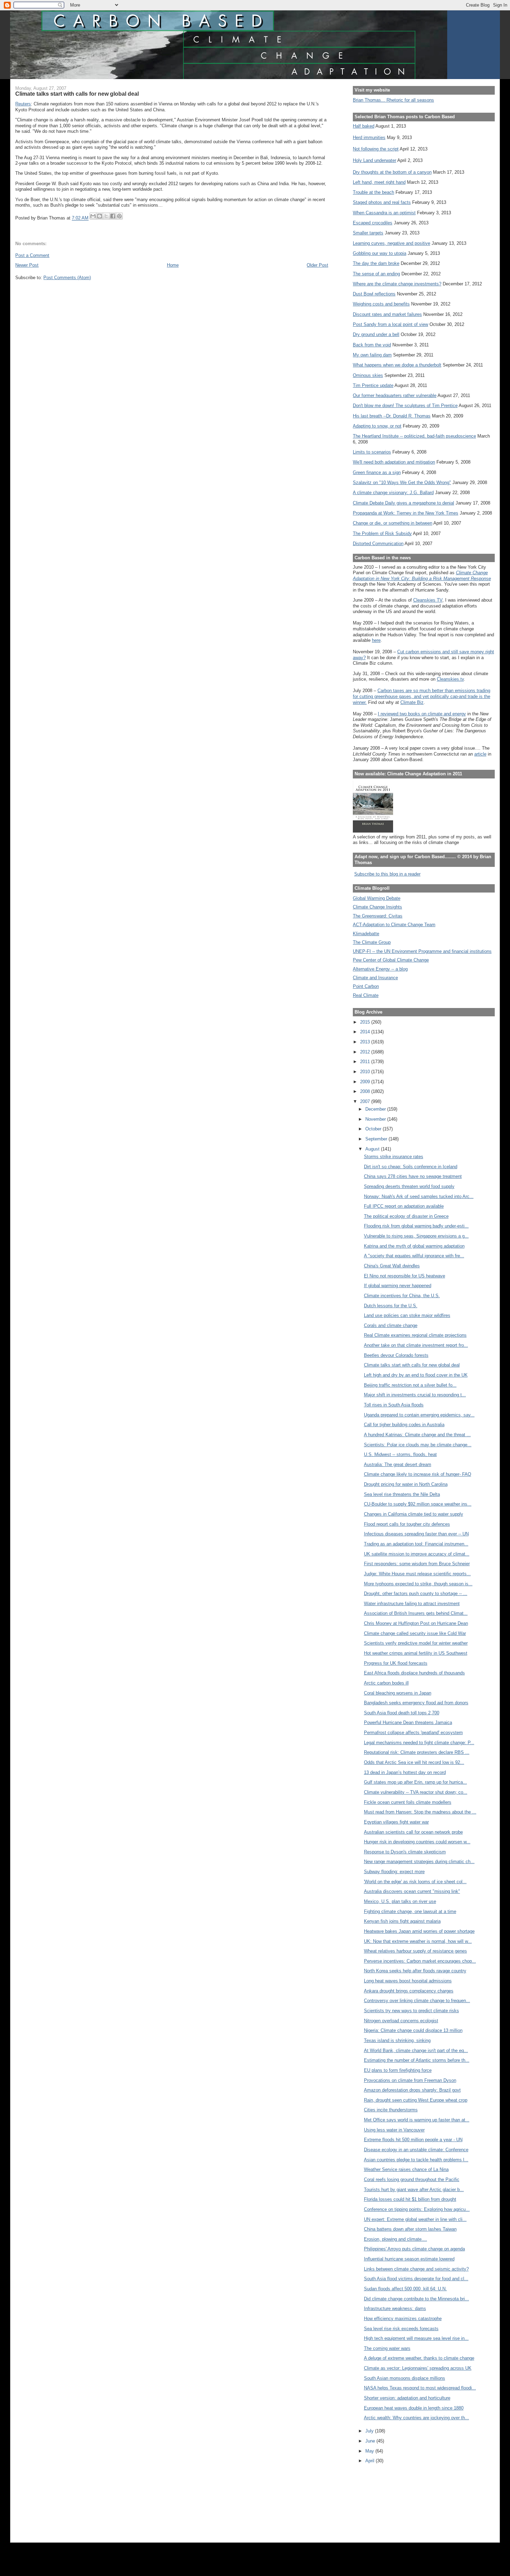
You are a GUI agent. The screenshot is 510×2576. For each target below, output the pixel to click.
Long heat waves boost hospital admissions (408, 1981)
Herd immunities (369, 137)
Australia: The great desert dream (398, 1464)
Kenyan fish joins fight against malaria (402, 1921)
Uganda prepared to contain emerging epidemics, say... (419, 1415)
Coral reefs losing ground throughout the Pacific (412, 2179)
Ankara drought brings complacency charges (409, 1991)
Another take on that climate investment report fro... (416, 1345)
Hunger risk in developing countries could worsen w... (417, 1842)
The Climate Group (372, 942)
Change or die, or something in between (393, 523)
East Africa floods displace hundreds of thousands (414, 1673)
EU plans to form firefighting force (398, 2070)
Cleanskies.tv (450, 679)
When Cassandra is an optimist (384, 213)
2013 (366, 1042)
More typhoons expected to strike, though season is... (418, 1584)
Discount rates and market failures (387, 314)
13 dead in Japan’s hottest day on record (405, 1772)
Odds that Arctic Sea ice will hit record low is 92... (414, 1762)
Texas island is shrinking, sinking (397, 2040)
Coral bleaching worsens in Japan (398, 1693)
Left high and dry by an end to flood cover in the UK (416, 1375)
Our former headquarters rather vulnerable (395, 395)
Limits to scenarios (372, 452)
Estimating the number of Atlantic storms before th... (417, 2060)
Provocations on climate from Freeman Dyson (410, 2080)
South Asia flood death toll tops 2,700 (402, 1713)
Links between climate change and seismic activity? (416, 2269)
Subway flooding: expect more (394, 1872)
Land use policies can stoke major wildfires (407, 1315)
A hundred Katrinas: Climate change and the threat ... (417, 1435)
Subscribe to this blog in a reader (387, 874)
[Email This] (93, 216)
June (371, 2441)
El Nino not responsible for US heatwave (405, 1276)
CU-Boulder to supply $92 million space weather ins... (418, 1504)
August (373, 1149)
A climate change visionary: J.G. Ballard (393, 493)
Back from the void (372, 345)
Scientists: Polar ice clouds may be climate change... (418, 1445)
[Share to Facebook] (113, 216)
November (376, 1119)
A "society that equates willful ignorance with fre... (414, 1256)
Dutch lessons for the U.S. (391, 1306)
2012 (366, 1052)
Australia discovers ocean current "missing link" (412, 1891)
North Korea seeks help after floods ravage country (415, 1971)
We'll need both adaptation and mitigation (394, 462)
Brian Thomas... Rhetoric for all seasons (393, 100)
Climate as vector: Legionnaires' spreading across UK (418, 2368)
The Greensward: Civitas (378, 916)
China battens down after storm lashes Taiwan (410, 2229)
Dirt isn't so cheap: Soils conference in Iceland (411, 1167)
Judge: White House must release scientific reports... (417, 1574)
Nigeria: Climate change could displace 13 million (413, 2030)
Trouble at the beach (373, 192)
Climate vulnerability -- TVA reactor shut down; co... (416, 1792)
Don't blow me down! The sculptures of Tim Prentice (405, 406)
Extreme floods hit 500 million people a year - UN (413, 2140)
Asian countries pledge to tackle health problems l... (416, 2160)
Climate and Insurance (375, 978)
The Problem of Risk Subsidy (382, 533)
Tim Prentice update (373, 385)
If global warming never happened (398, 1286)
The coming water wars (387, 2348)
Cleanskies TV (428, 600)
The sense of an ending (376, 274)
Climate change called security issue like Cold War (415, 1633)
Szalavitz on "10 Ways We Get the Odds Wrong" (402, 483)
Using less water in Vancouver (394, 2130)
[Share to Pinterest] (119, 216)
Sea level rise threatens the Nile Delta (402, 1494)
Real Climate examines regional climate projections (415, 1335)
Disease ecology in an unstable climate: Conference (416, 2150)
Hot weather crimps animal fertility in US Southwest (416, 1653)
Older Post (317, 265)
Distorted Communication (378, 544)
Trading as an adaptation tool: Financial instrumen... (416, 1544)
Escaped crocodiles (373, 223)
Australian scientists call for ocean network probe (413, 1832)
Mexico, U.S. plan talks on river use (400, 1901)
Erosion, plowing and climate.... (396, 2239)
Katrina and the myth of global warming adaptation (414, 1246)
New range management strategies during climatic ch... (419, 1862)
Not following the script (376, 149)
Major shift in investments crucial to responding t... (415, 1395)
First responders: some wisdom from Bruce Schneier (417, 1564)
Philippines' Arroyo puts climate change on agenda (414, 2249)
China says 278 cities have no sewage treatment (413, 1176)
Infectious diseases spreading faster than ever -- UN (416, 1534)
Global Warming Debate (377, 898)
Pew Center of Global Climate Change (391, 960)
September (377, 1139)
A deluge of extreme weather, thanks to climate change (419, 2358)
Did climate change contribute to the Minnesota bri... (416, 2299)
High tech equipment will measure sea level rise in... (416, 2338)
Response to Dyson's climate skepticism (405, 1852)
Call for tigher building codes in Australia (404, 1425)
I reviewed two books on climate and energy (422, 714)
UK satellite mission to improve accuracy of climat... (417, 1554)
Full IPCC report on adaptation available (404, 1206)
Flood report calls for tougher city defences (407, 1524)
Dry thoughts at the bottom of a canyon (392, 172)
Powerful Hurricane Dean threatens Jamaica (408, 1722)
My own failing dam (372, 355)
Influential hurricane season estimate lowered (409, 2259)
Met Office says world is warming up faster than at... (417, 2120)
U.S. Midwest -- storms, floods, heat (400, 1454)
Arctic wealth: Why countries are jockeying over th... (416, 2418)
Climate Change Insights (377, 907)
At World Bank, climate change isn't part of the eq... (416, 2051)
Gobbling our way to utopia (380, 253)
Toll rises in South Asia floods (394, 1405)
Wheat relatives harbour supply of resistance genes (415, 1951)
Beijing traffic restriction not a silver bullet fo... (410, 1385)
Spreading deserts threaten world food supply (409, 1186)
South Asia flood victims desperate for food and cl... (416, 2279)
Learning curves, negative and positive (392, 243)
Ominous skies (368, 375)
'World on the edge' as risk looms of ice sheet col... (415, 1882)
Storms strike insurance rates (394, 1157)
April (371, 2461)
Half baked (364, 126)
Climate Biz (412, 702)
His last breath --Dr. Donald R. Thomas (392, 416)
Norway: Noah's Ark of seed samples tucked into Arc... (419, 1196)
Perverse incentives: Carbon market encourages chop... (420, 1961)
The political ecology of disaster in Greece (406, 1216)
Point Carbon (366, 986)
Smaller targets (368, 233)
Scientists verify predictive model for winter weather (416, 1643)
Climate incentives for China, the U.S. (402, 1296)
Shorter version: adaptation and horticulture (407, 2398)
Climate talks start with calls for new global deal (412, 1365)
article (480, 754)
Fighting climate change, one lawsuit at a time (410, 1911)
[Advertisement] (384, 2500)
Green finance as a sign (377, 472)
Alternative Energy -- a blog (380, 969)
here (376, 640)
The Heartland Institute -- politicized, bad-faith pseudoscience (414, 436)
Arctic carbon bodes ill (386, 1683)
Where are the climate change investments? (397, 284)
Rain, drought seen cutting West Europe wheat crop (416, 2100)
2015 (366, 1022)
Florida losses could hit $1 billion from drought (410, 2199)
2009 (366, 1082)
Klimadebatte (366, 934)
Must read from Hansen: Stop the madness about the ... (420, 1812)
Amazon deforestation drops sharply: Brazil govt (412, 2090)
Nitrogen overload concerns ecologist (401, 2021)
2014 (366, 1032)
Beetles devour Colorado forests (396, 1355)
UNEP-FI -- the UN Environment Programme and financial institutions (422, 951)
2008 (366, 1091)
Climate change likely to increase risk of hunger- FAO (418, 1474)
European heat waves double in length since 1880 (414, 2408)
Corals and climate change (391, 1325)
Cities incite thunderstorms (391, 2110)
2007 (366, 1101)
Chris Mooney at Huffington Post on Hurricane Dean (416, 1623)
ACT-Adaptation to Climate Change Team (394, 925)
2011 (366, 1062)
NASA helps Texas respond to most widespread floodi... (420, 2388)
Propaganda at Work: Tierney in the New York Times (406, 513)
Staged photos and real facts (382, 202)
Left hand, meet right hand (379, 182)
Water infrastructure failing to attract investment (412, 1604)
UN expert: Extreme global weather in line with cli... (415, 2219)
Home (173, 265)
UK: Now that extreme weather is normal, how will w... (418, 1941)
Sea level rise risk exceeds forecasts (401, 2329)
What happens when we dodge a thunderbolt (397, 365)
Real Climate (366, 995)
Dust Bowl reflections (374, 294)
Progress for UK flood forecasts (396, 1663)
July (370, 2431)
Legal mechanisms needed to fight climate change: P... (419, 1743)
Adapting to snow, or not (377, 426)
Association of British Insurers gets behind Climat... (416, 1613)
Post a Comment (32, 255)
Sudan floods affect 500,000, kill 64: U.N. (405, 2289)
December (376, 1109)
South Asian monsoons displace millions (405, 2378)
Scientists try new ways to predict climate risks (411, 2011)
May (370, 2451)
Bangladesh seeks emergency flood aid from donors (416, 1703)
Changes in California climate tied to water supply (414, 1514)
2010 (366, 1072)
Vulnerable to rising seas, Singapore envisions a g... (416, 1236)
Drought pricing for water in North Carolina (406, 1484)
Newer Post (27, 265)
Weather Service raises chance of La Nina (406, 2169)
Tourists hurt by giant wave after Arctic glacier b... (414, 2190)
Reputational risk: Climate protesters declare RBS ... (417, 1752)
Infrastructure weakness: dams (395, 2308)
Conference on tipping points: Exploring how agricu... (417, 2209)
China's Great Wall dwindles (392, 1266)
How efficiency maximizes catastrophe (403, 2319)
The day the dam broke (376, 263)
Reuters (23, 104)
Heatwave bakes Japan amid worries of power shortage (419, 1931)
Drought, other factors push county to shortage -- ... (416, 1593)
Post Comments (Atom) (67, 278)
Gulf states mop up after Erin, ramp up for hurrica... (415, 1782)
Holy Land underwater (375, 160)
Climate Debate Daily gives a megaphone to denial (403, 503)
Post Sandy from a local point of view (390, 324)
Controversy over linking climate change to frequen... (417, 2001)
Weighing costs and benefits (381, 304)
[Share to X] (106, 216)
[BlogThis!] (100, 216)
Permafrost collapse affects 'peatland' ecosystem (413, 1733)
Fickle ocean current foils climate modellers (408, 1802)
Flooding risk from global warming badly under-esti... (416, 1226)
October (374, 1129)
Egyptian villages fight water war (396, 1822)
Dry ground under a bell (376, 334)
